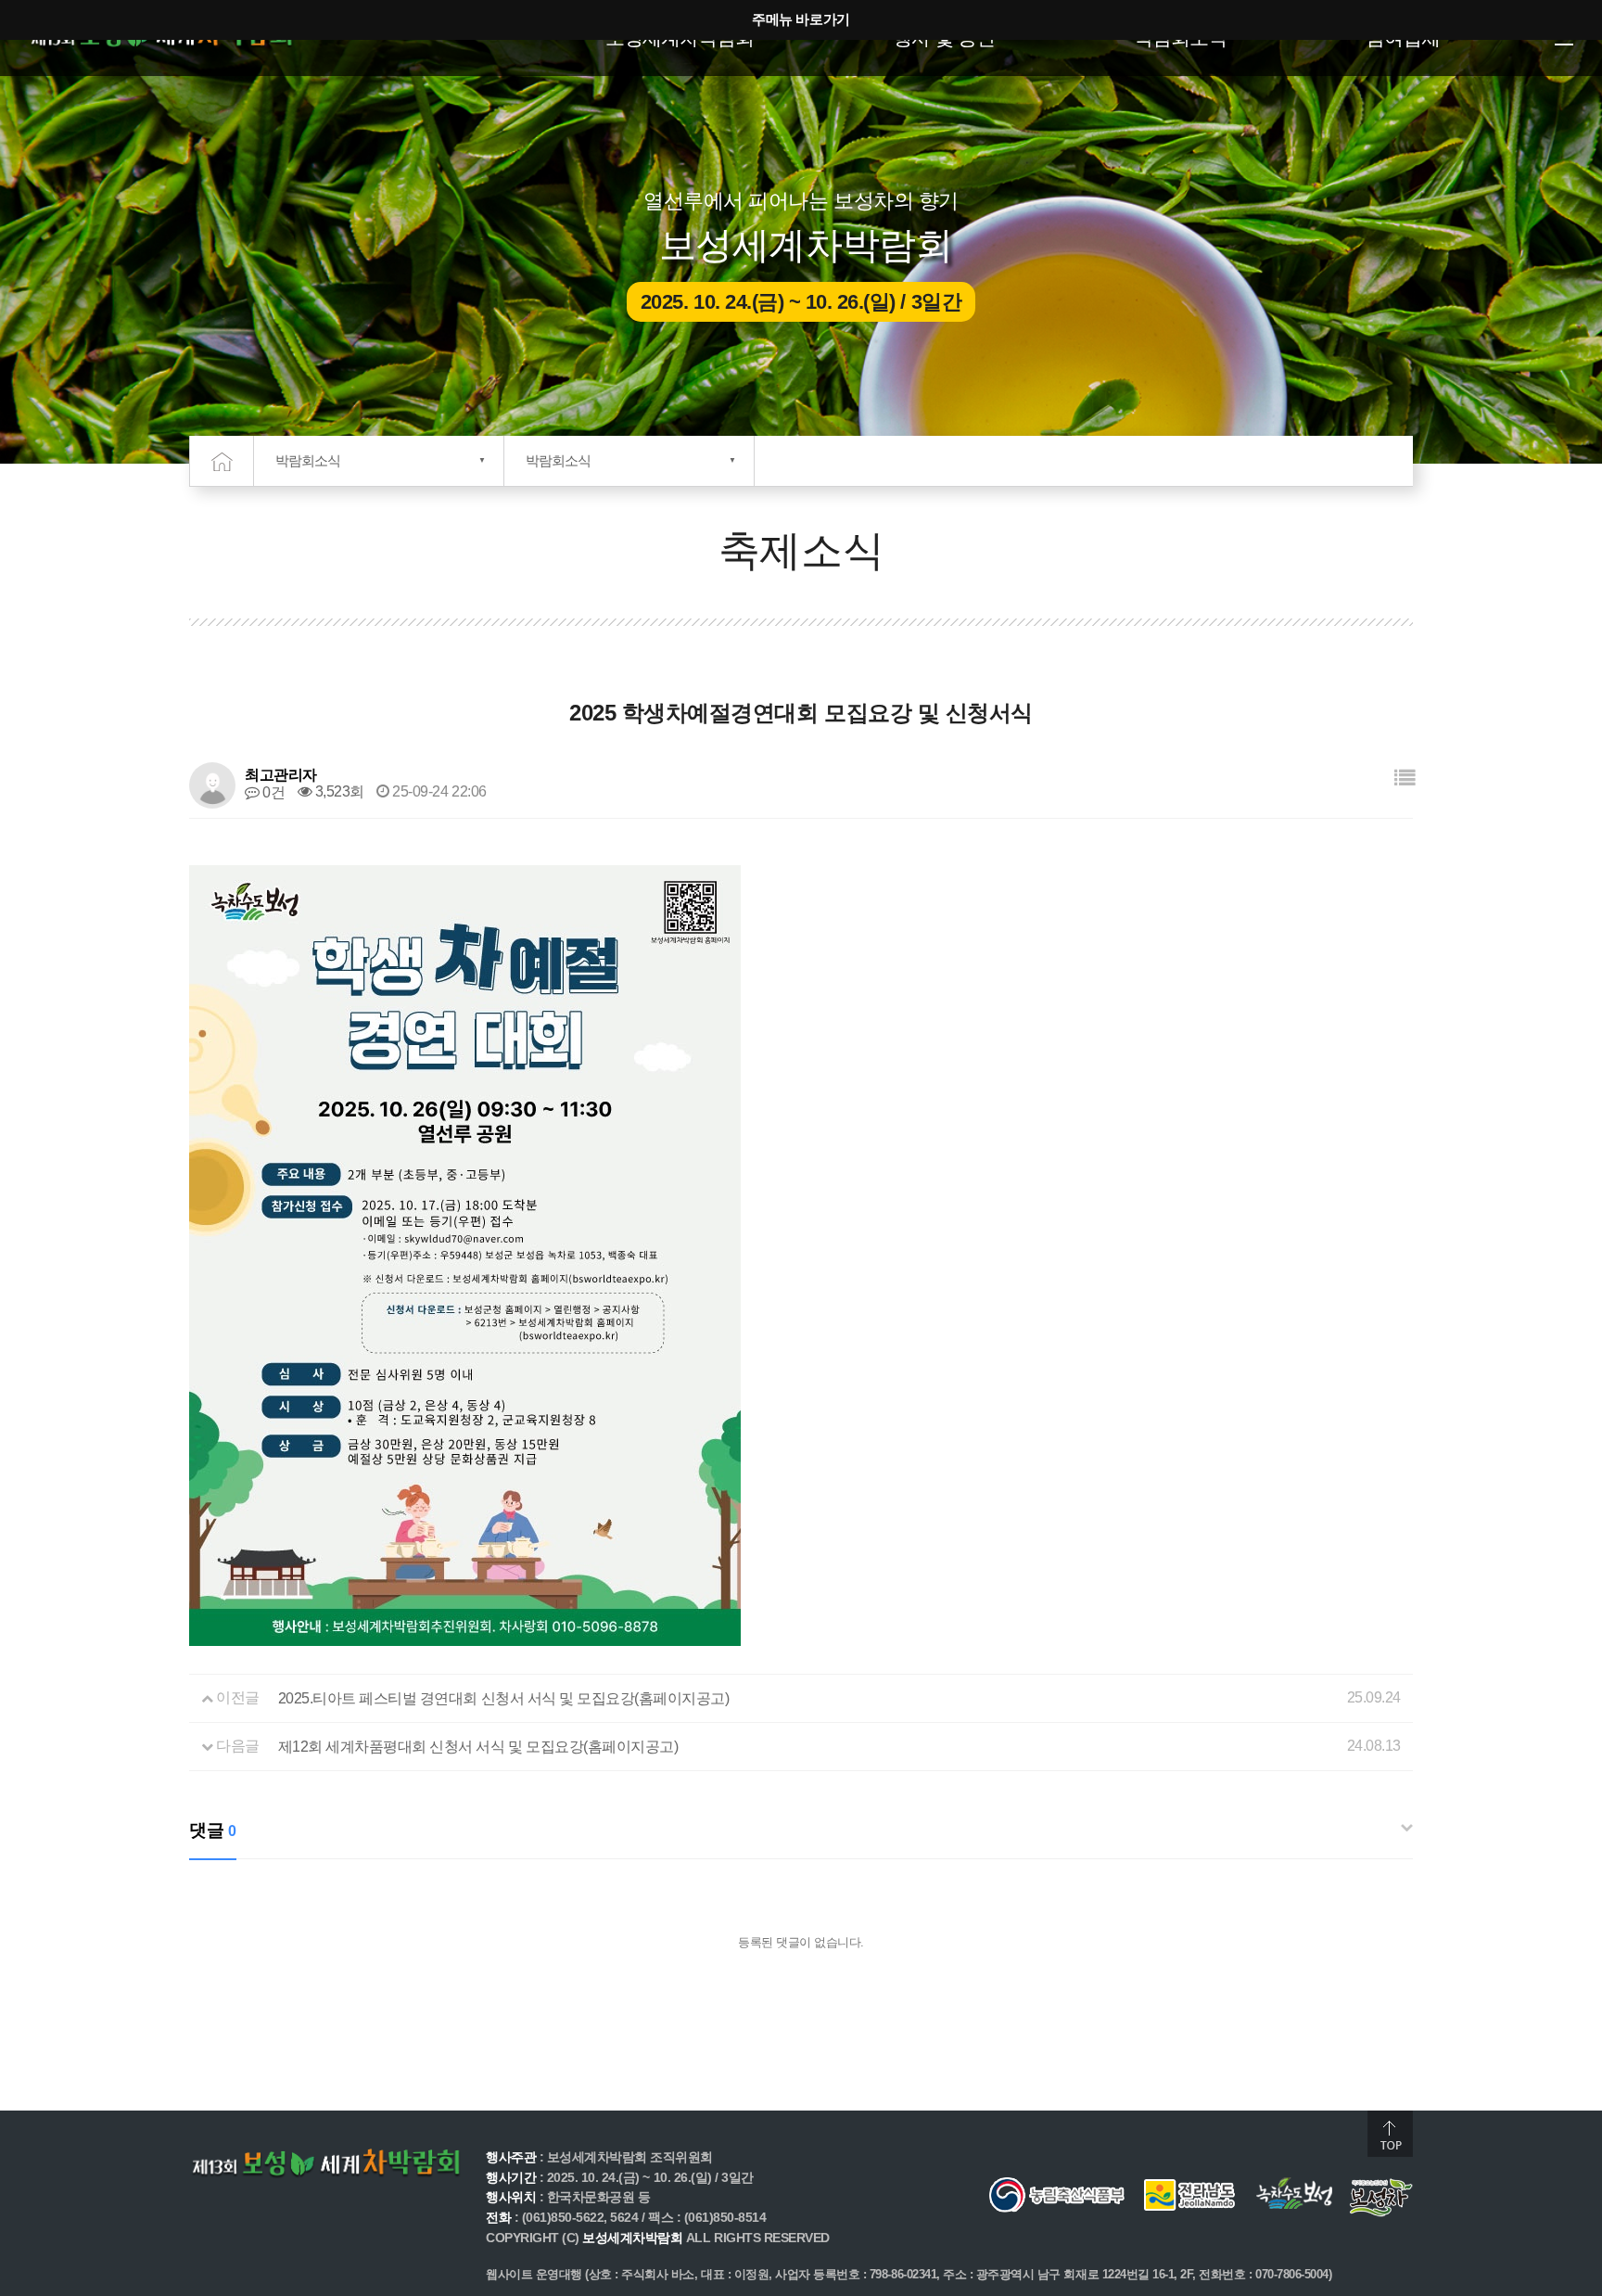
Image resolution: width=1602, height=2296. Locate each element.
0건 (272, 792)
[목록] (1405, 778)
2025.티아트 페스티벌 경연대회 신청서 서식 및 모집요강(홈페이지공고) (504, 1698)
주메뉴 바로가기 (801, 19)
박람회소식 (308, 460)
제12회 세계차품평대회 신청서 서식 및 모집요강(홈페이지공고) (478, 1747)
